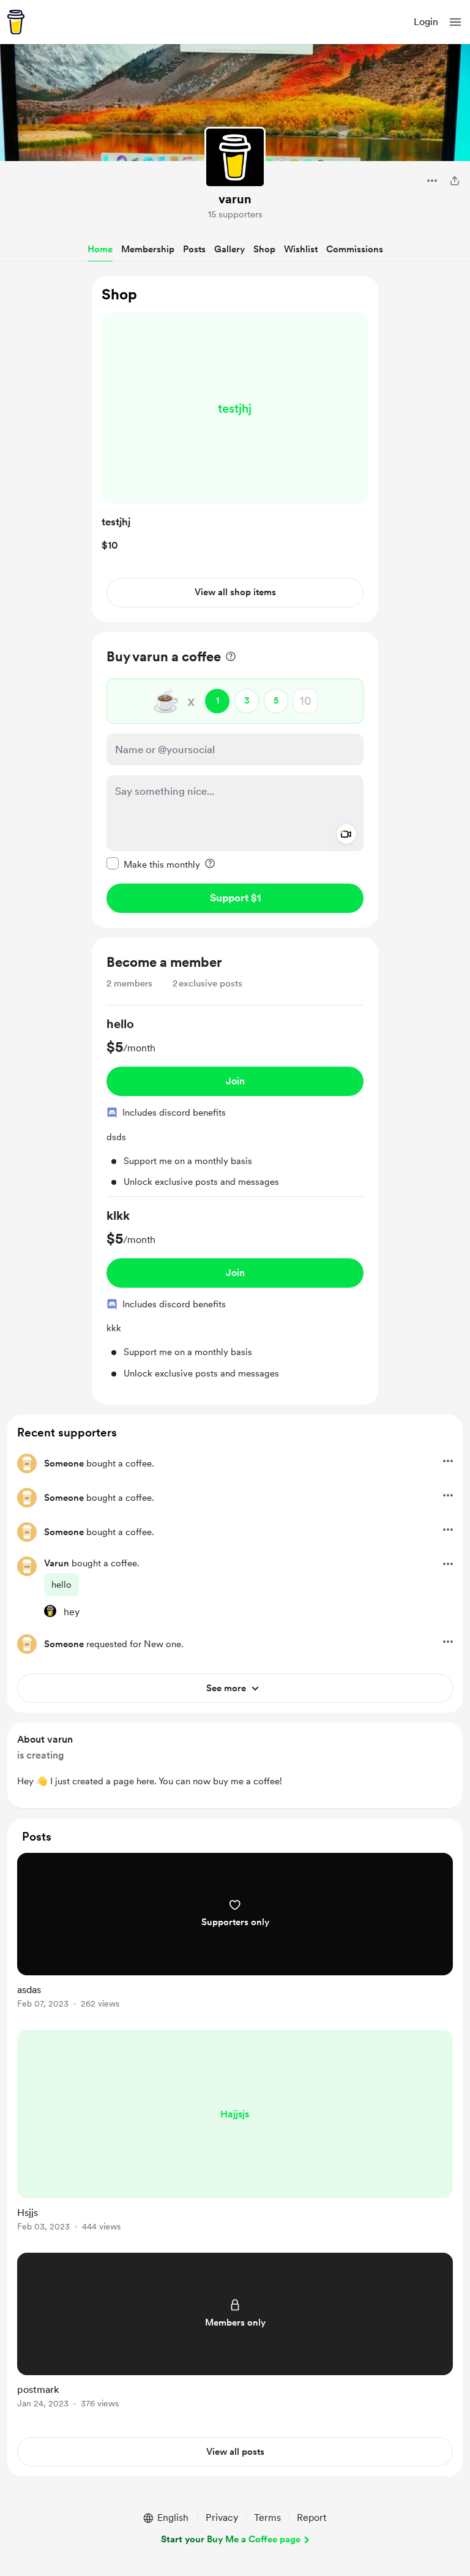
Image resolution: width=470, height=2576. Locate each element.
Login (426, 22)
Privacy (222, 2518)
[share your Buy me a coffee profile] (455, 181)
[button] (455, 22)
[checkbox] (153, 864)
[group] (235, 1106)
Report (311, 2518)
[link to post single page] (235, 1933)
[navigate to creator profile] (235, 157)
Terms (267, 2518)
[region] (235, 449)
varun (235, 199)
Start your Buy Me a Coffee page (231, 2539)
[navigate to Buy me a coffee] (16, 22)
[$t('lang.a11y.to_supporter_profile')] (50, 1611)
